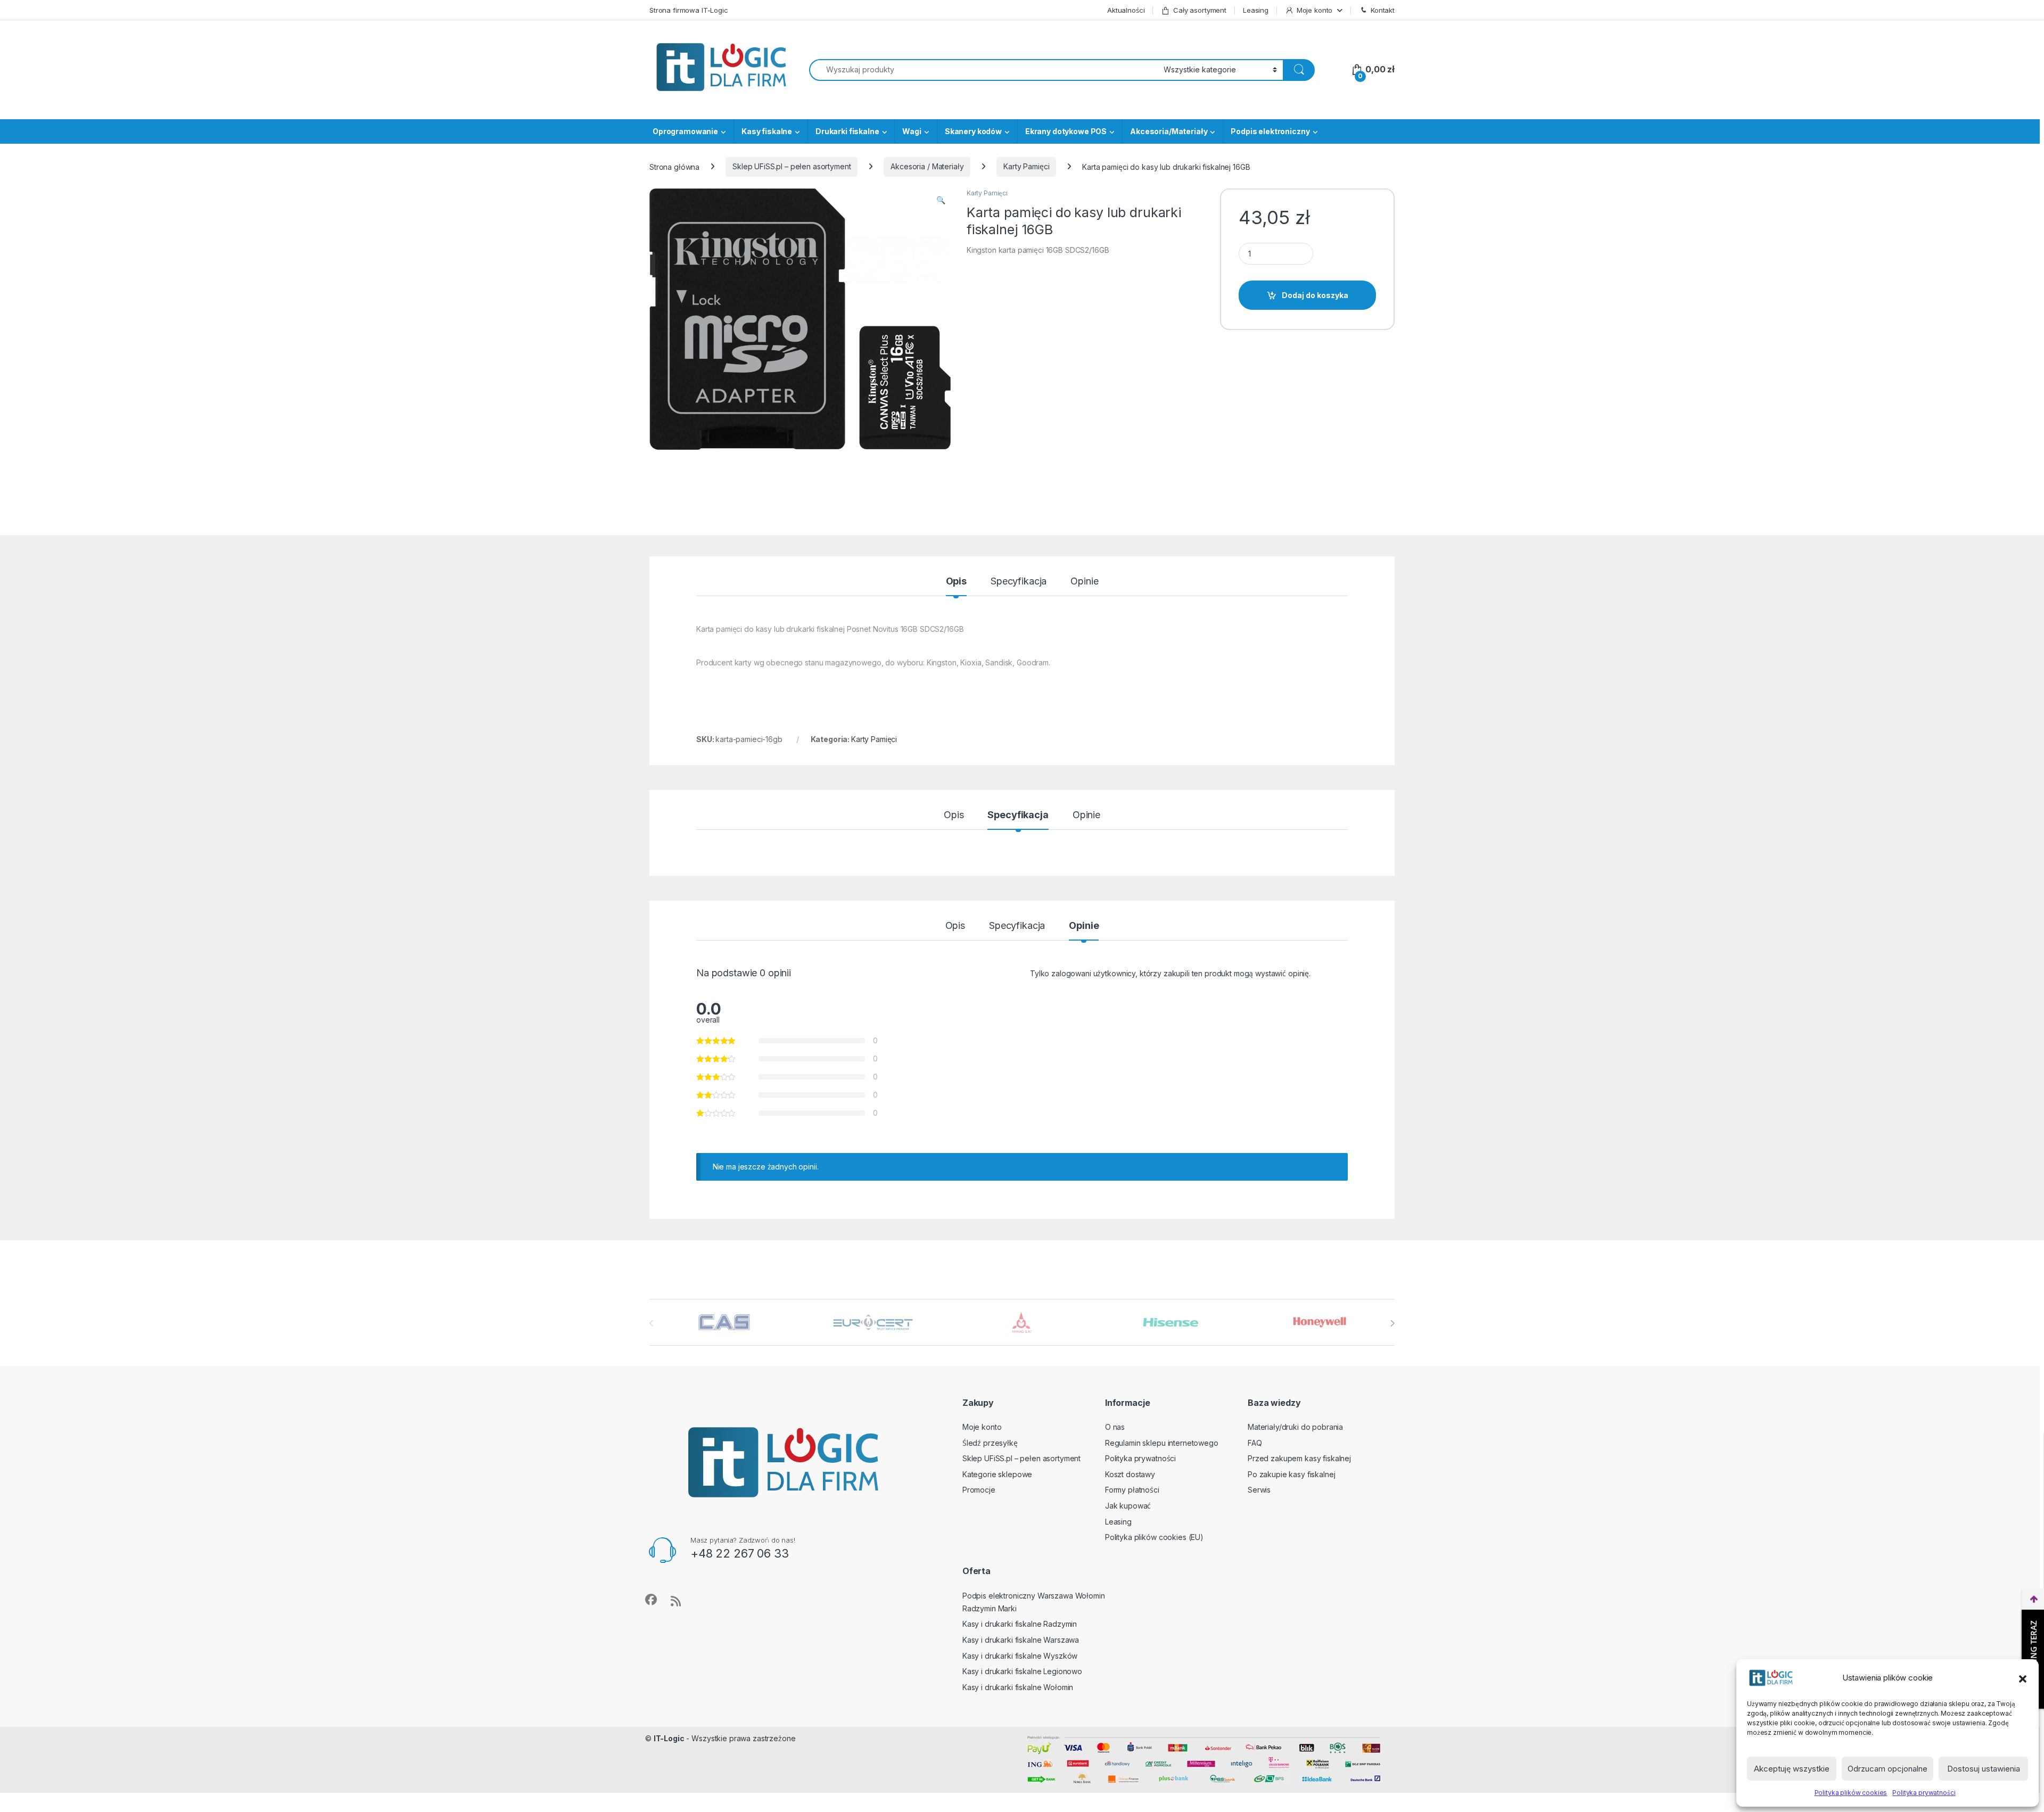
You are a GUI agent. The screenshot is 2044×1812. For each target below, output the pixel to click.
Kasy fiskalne (767, 131)
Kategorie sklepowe (997, 1474)
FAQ (1255, 1443)
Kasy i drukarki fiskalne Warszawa (1021, 1640)
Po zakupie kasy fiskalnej (1292, 1474)
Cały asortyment (1200, 10)
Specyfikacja (1019, 582)
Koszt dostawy (1130, 1474)
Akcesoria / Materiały (927, 166)
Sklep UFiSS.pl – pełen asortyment (792, 166)
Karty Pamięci (1026, 166)
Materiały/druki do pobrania (1295, 1427)
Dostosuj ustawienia (1984, 1769)
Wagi (912, 131)
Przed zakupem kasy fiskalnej (1299, 1458)
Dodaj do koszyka (1315, 295)
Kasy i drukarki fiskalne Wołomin (1018, 1687)
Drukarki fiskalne (847, 131)
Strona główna (674, 166)
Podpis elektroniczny (1270, 131)
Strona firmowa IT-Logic (689, 10)
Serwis (1259, 1490)
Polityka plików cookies (1851, 1793)
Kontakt (1383, 10)
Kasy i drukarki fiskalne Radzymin (1020, 1624)
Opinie (1084, 582)
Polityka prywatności (1924, 1793)
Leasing (1256, 10)
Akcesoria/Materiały (1169, 131)
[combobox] (983, 70)
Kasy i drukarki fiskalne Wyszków (1020, 1656)
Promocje (979, 1490)
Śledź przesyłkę (990, 1443)
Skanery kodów (973, 131)
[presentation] (1392, 1323)
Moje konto (1315, 10)
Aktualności (1126, 10)
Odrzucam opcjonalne (1888, 1769)
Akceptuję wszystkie (1792, 1769)
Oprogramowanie (685, 131)
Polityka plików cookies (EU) (1154, 1537)
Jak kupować (1128, 1506)
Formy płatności (1132, 1490)
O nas (1115, 1427)
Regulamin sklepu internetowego (1162, 1443)
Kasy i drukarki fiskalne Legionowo (1022, 1671)
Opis (956, 582)
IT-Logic (669, 1738)
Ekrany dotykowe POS (1066, 131)
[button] (2023, 1678)
